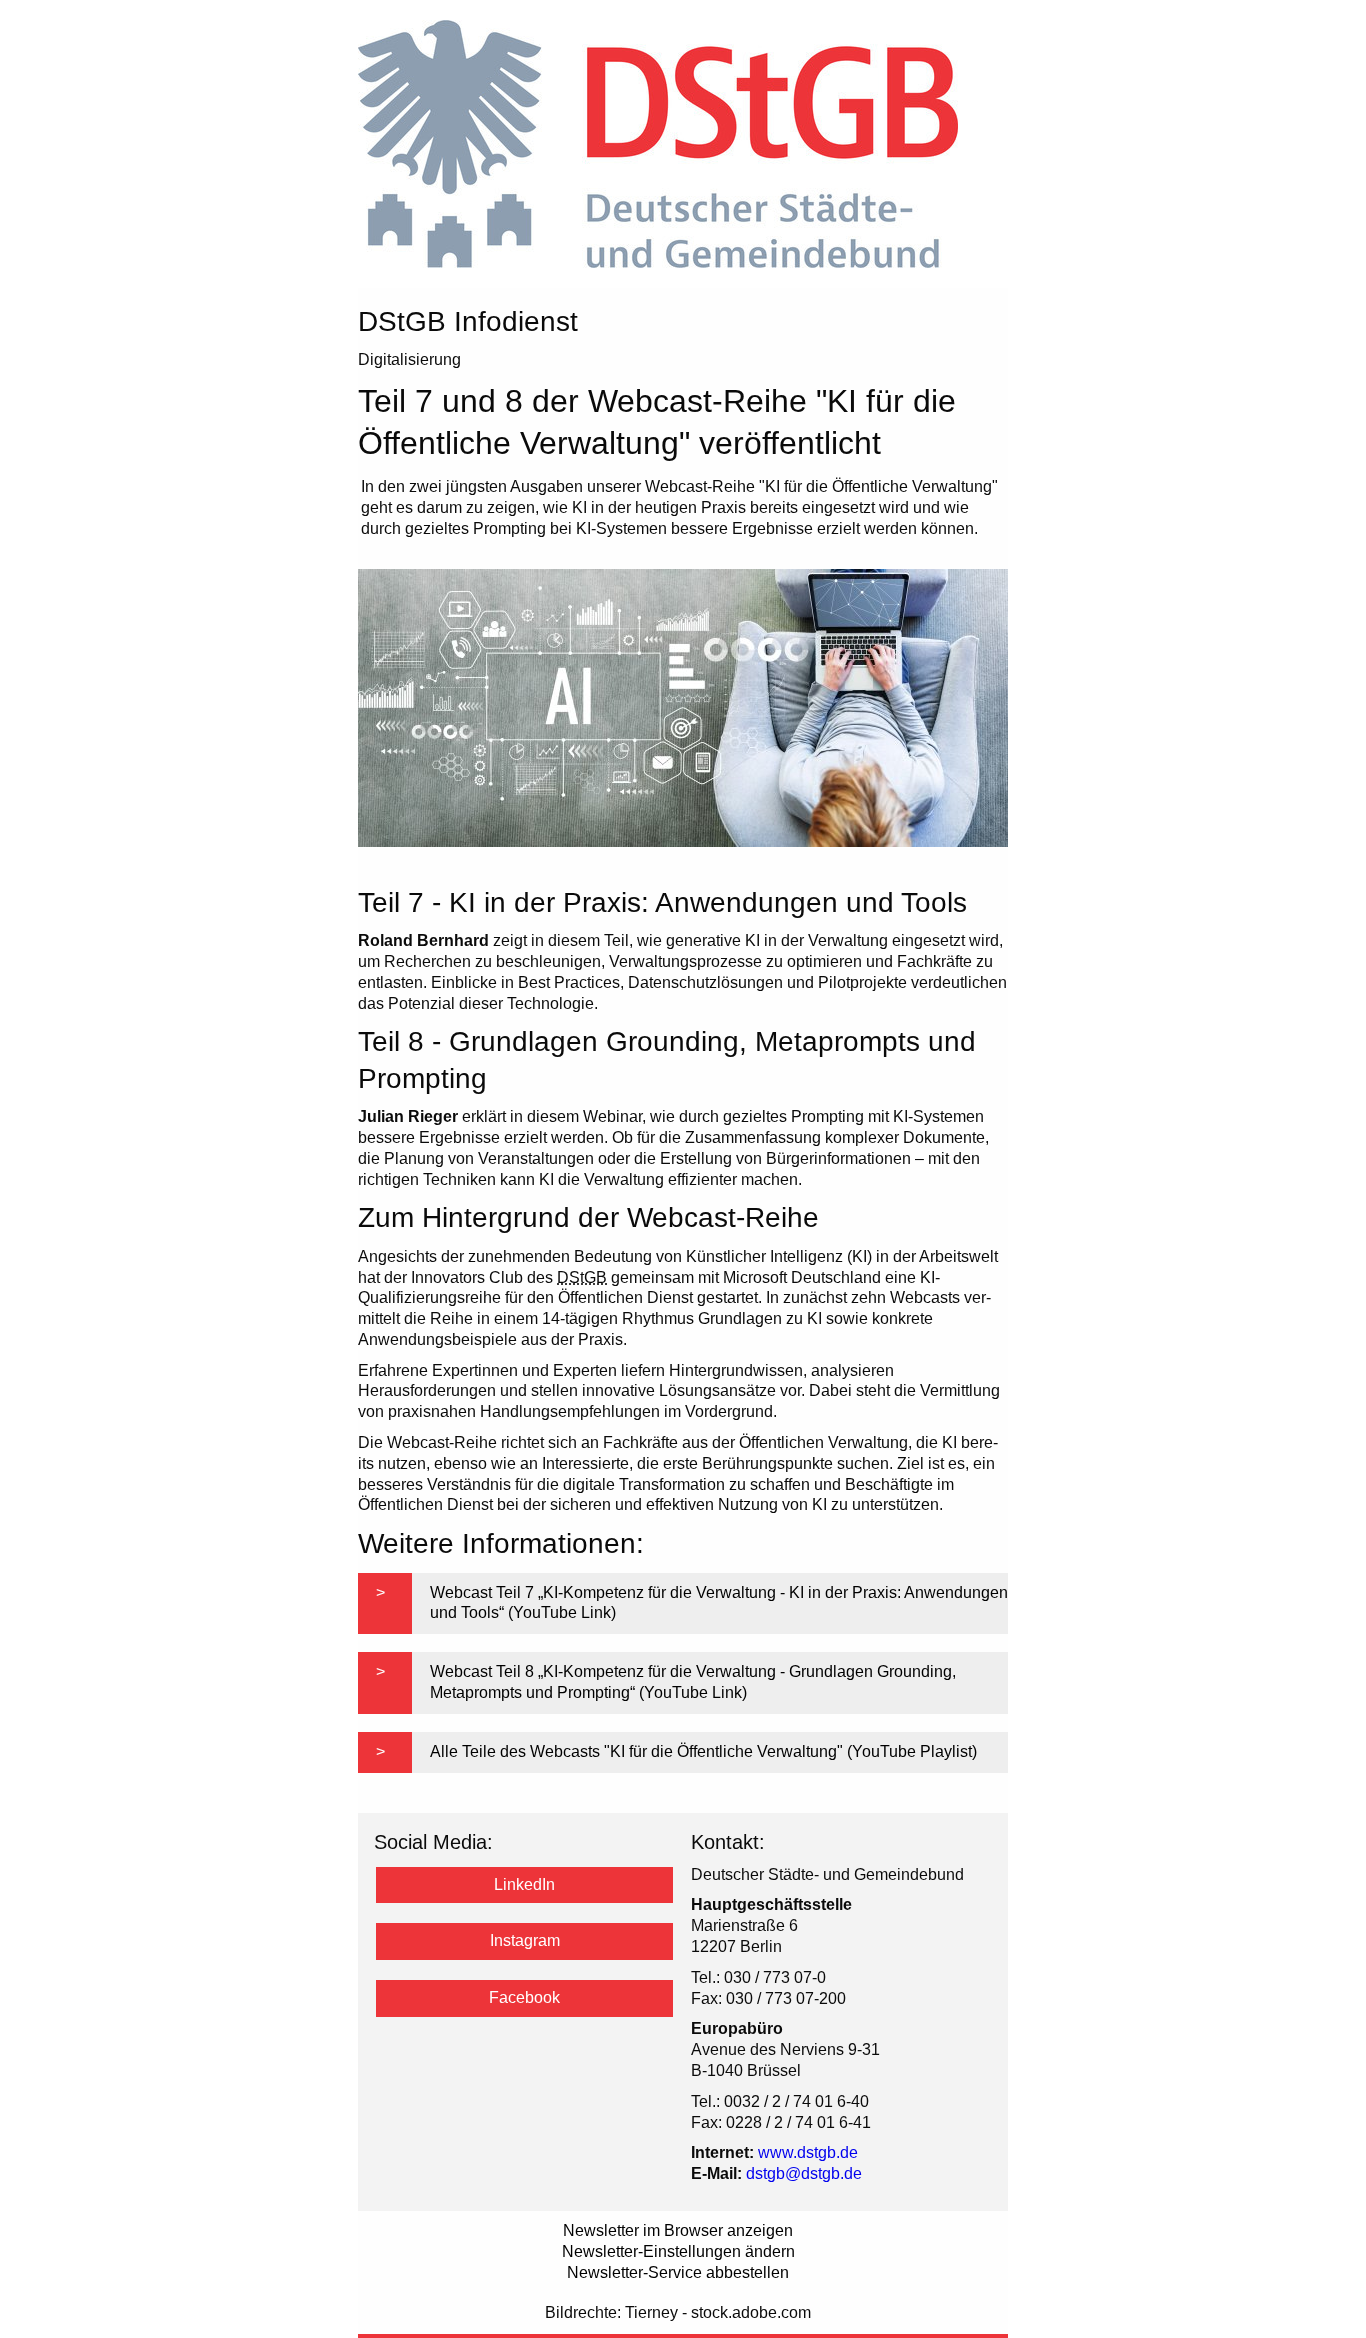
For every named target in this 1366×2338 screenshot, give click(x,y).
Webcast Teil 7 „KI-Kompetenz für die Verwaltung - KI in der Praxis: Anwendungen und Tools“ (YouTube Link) (719, 1603)
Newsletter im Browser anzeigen (678, 2230)
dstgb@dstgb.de (804, 2173)
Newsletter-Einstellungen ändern (678, 2251)
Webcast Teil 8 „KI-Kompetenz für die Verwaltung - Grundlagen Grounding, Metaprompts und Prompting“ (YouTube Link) (693, 1682)
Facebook (524, 1997)
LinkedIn (524, 1884)
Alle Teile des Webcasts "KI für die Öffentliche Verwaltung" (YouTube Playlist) (703, 1751)
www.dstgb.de (808, 2152)
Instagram (525, 1940)
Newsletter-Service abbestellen (678, 2272)
